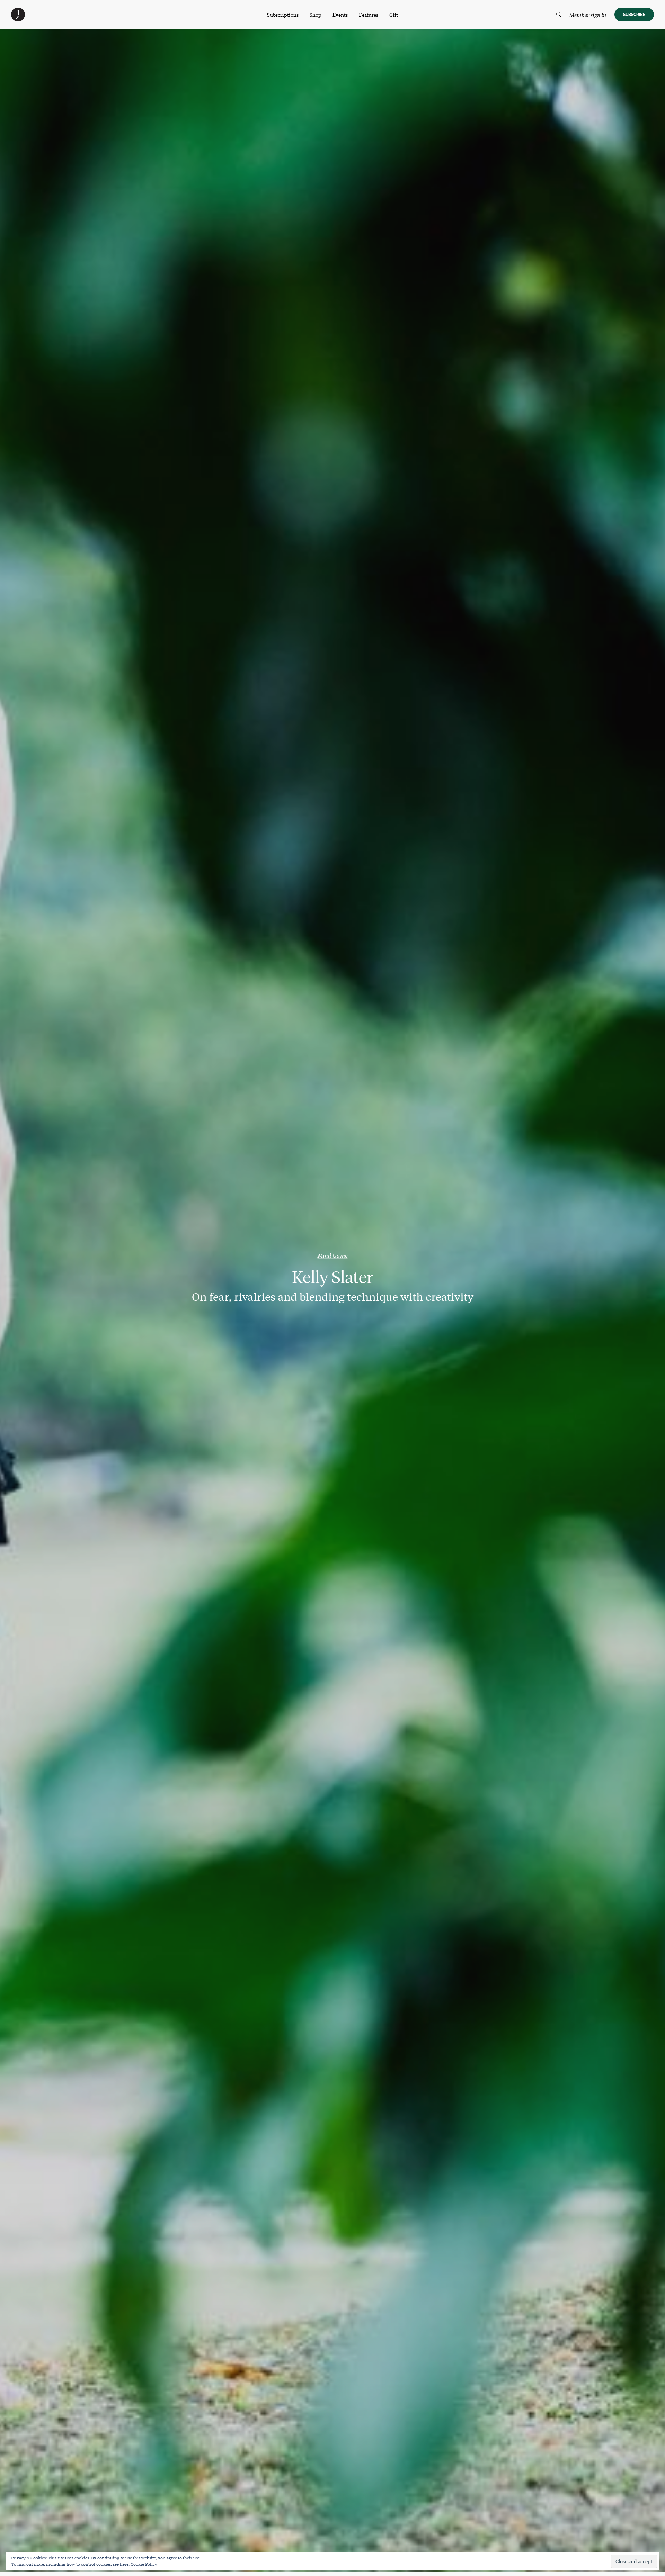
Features (369, 15)
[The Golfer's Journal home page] (18, 19)
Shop (316, 15)
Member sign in (588, 15)
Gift (394, 15)
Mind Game (333, 1255)
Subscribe (634, 14)
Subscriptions (283, 15)
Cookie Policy (144, 2564)
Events (340, 15)
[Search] (558, 15)
